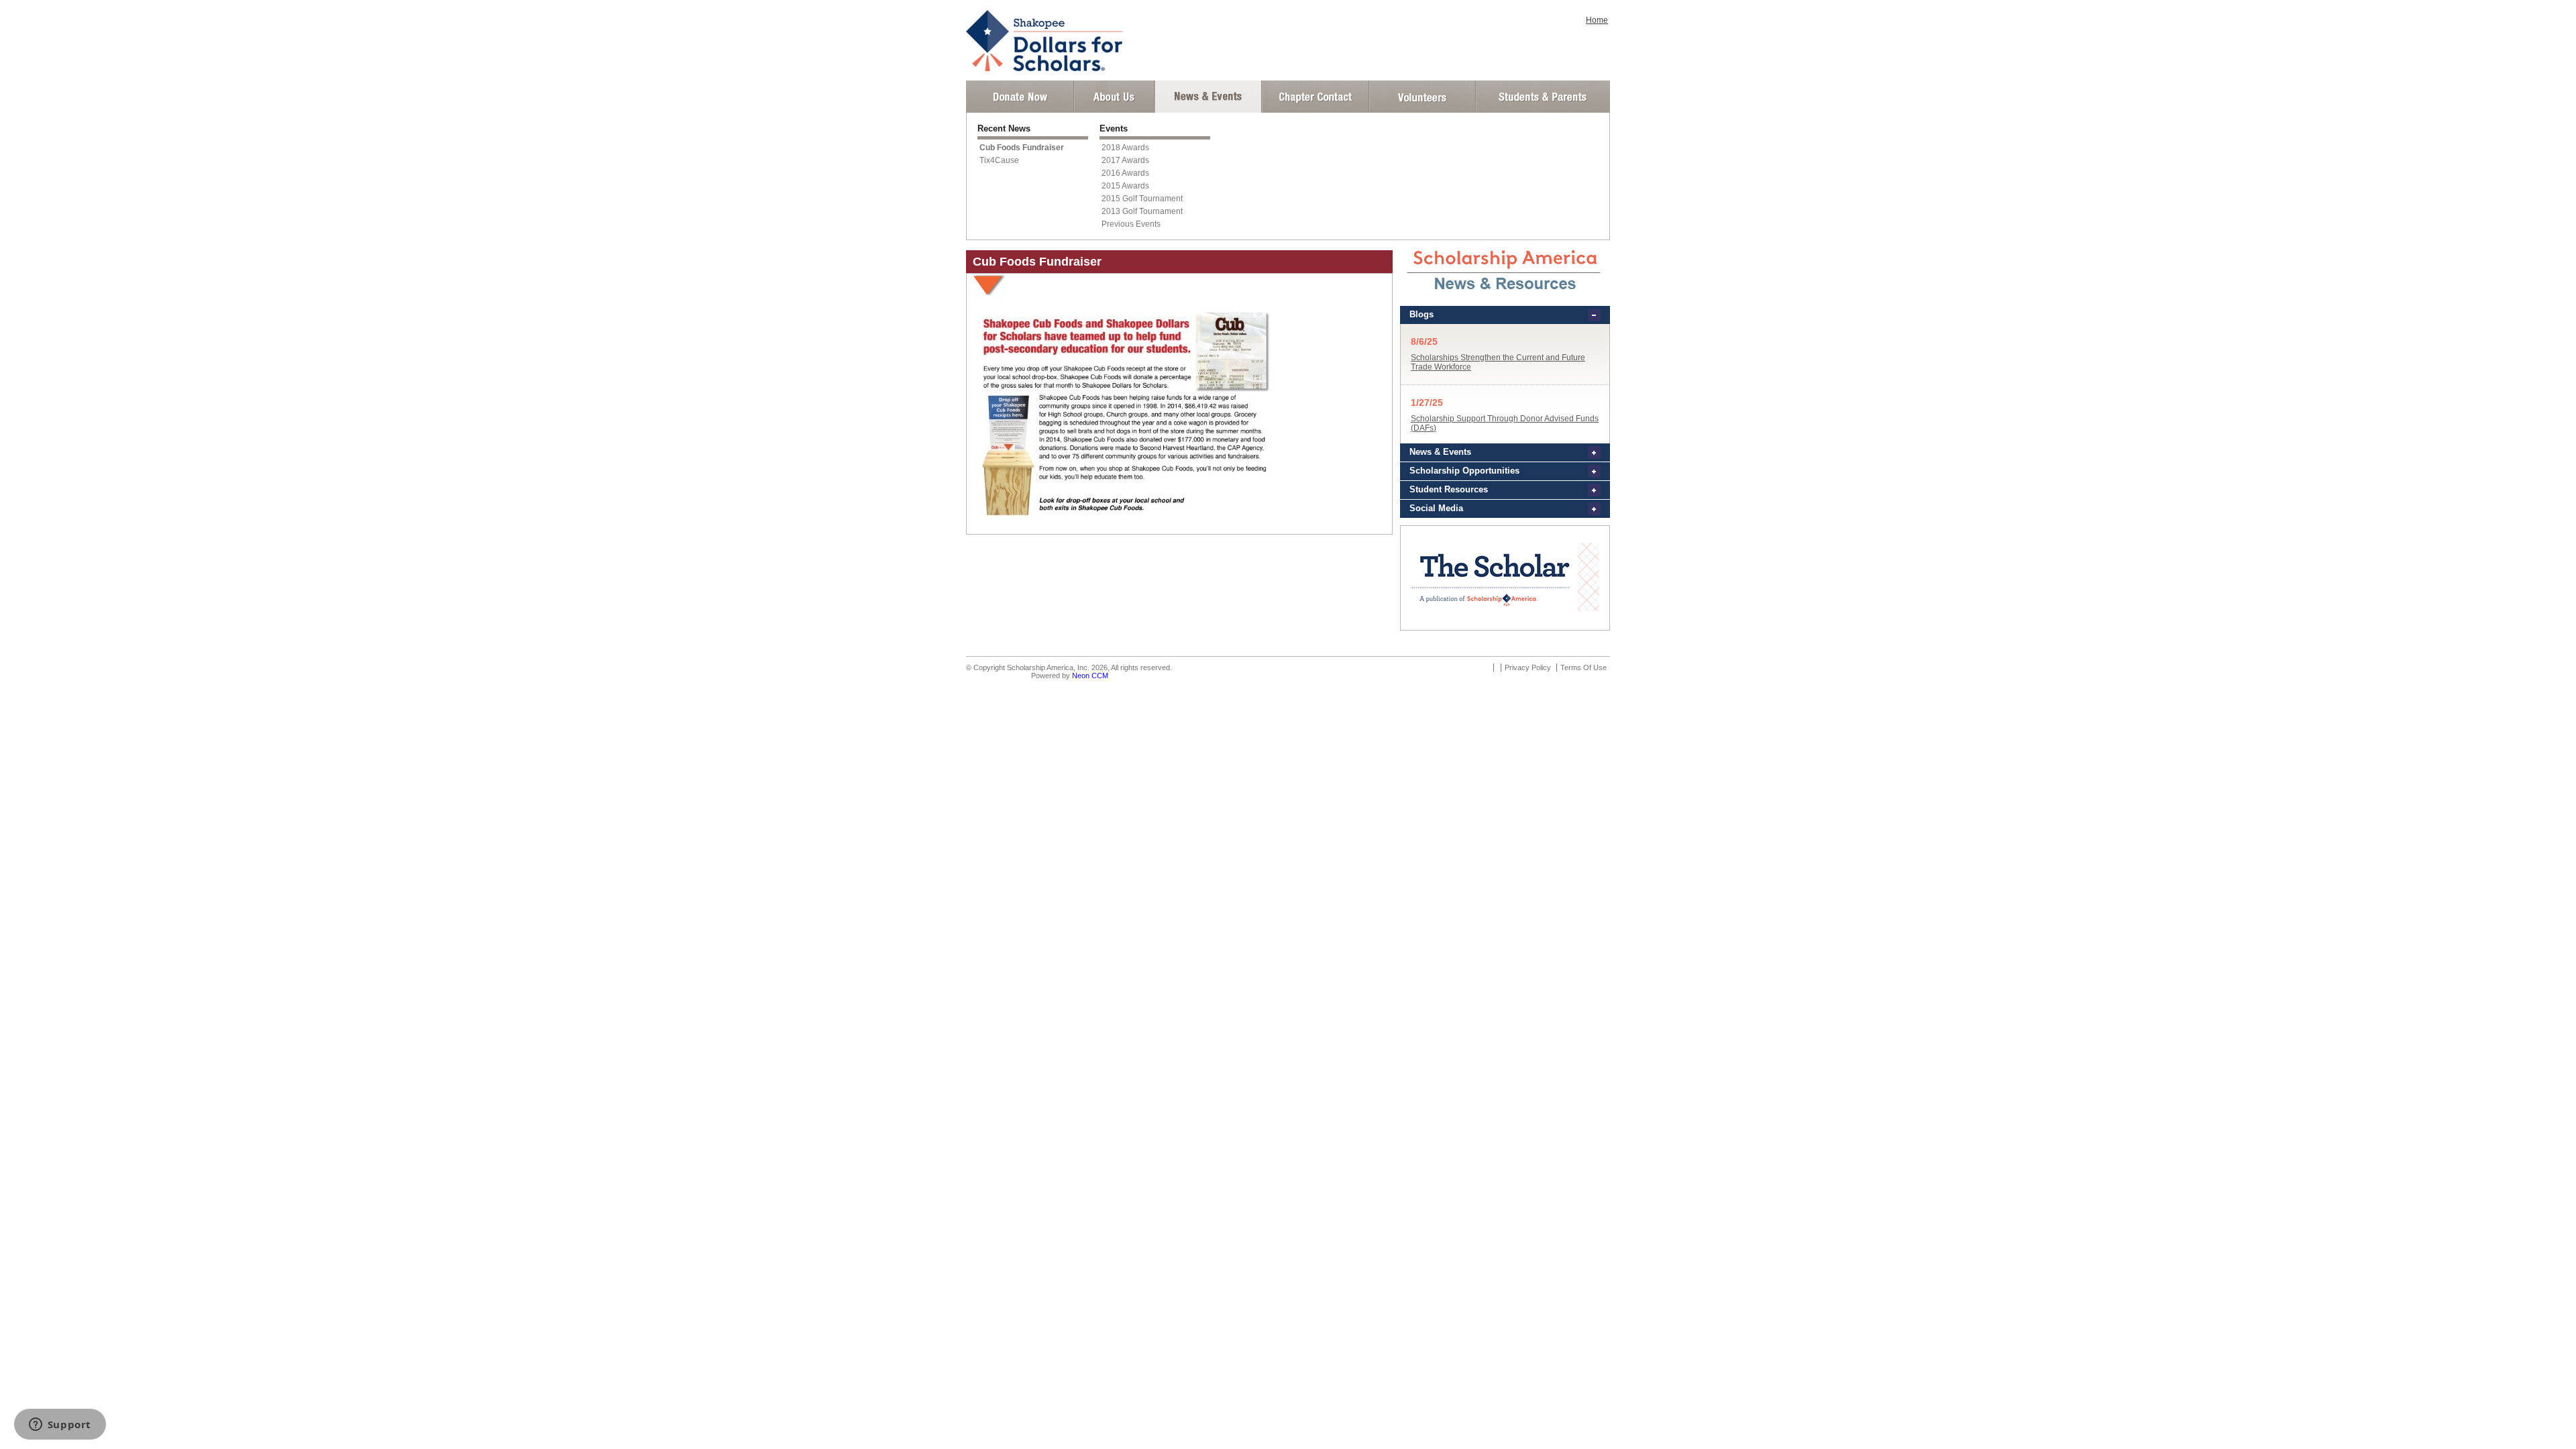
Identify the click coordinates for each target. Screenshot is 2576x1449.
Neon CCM (1090, 676)
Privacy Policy (1528, 667)
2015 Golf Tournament (1142, 199)
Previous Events (1131, 224)
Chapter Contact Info (1316, 97)
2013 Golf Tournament (1142, 211)
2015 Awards (1125, 186)
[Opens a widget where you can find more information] (60, 1426)
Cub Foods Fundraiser (1022, 148)
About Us (1114, 97)
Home (1597, 20)
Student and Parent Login (1542, 97)
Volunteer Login (1422, 97)
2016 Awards (1125, 173)
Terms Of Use (1584, 667)
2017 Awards (1125, 160)
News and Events (1208, 97)
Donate (1020, 97)
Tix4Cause (999, 160)
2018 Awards (1125, 148)
